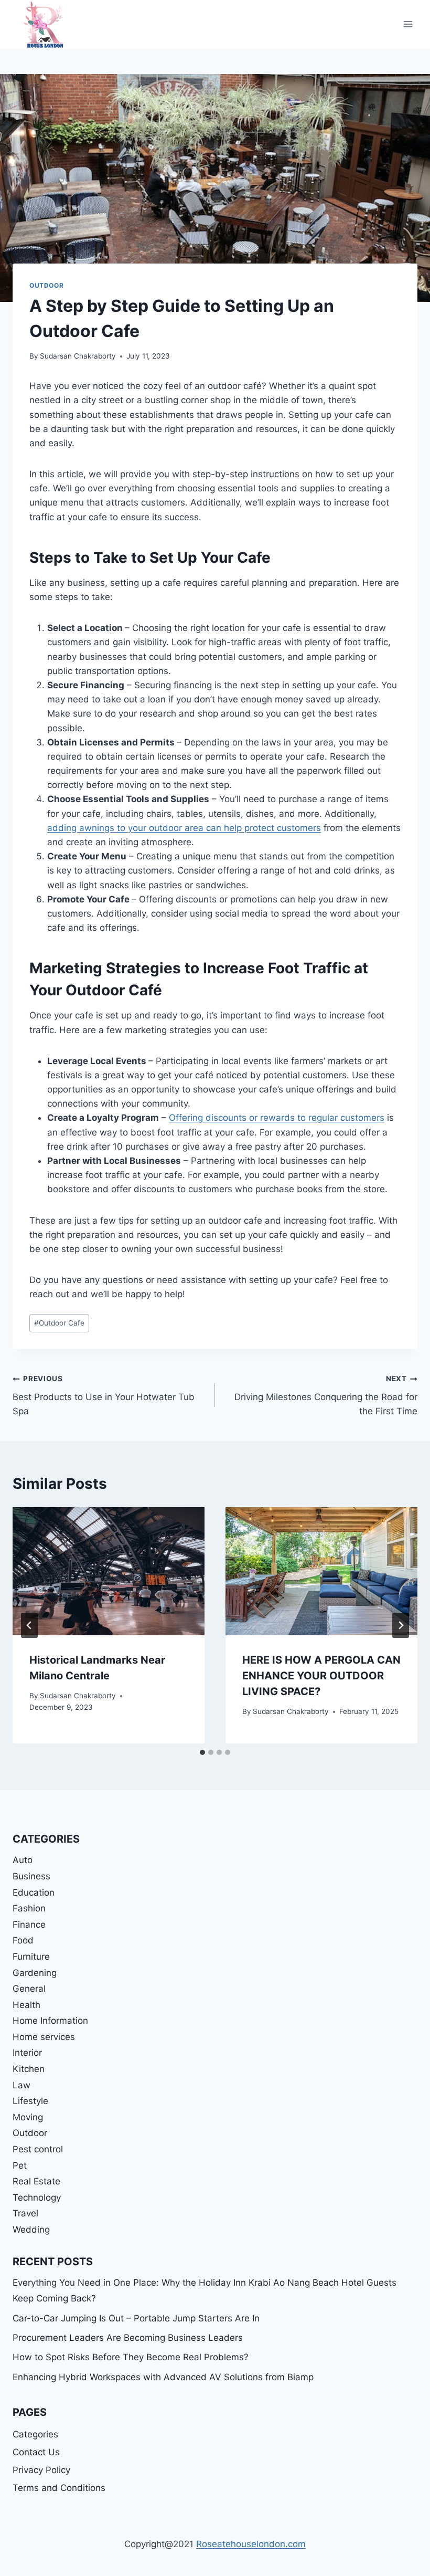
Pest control (38, 2149)
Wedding (31, 2230)
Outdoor (46, 285)
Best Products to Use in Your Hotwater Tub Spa (104, 1395)
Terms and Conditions (59, 2488)
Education (34, 1892)
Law (21, 2085)
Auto (23, 1860)
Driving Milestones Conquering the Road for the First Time (326, 1395)
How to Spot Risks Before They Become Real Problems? (131, 2357)
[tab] (202, 1752)
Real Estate (36, 2181)
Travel (25, 2213)
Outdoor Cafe (59, 1323)
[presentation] (109, 1571)
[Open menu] (408, 24)
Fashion (29, 1908)
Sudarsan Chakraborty (78, 356)
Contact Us (36, 2452)
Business (31, 1876)
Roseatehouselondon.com (251, 2544)
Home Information (50, 2021)
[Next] (401, 1625)
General (29, 1989)
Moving (28, 2117)
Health (26, 2005)
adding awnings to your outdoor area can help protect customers (184, 828)
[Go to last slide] (29, 1625)
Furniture (31, 1957)
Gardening (35, 1973)
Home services (44, 2037)
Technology (37, 2198)
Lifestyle (30, 2101)
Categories (35, 2434)
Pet (20, 2165)
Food (23, 1940)
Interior (27, 2053)
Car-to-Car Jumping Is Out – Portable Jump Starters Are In (136, 2318)
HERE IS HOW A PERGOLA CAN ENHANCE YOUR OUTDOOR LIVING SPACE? (321, 1676)
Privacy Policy (41, 2470)
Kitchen (29, 2069)
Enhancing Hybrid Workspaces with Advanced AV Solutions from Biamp (163, 2377)
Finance (29, 1925)
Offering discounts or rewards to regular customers (277, 1118)
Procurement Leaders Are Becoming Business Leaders (128, 2338)
